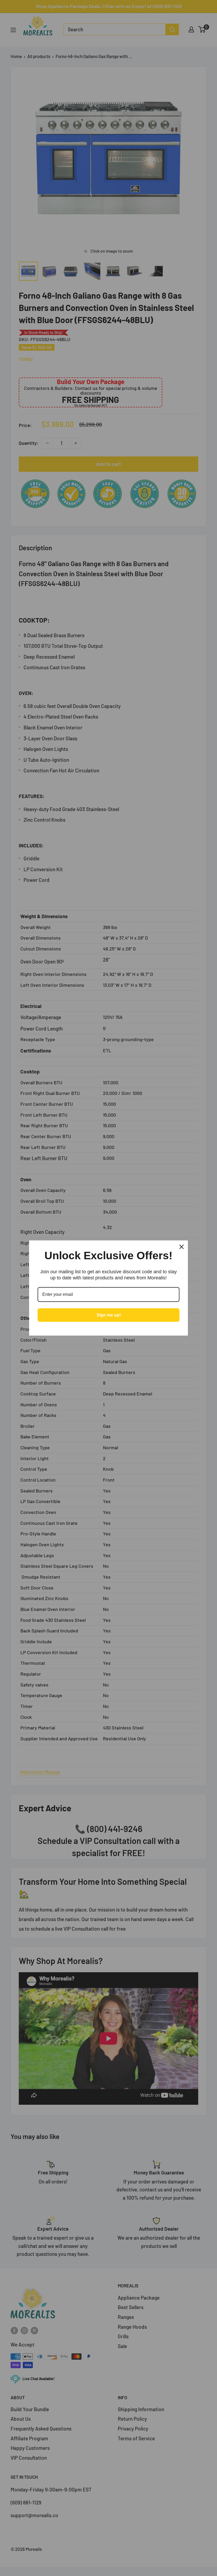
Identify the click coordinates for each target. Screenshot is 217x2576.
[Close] (182, 1247)
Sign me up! (109, 1315)
